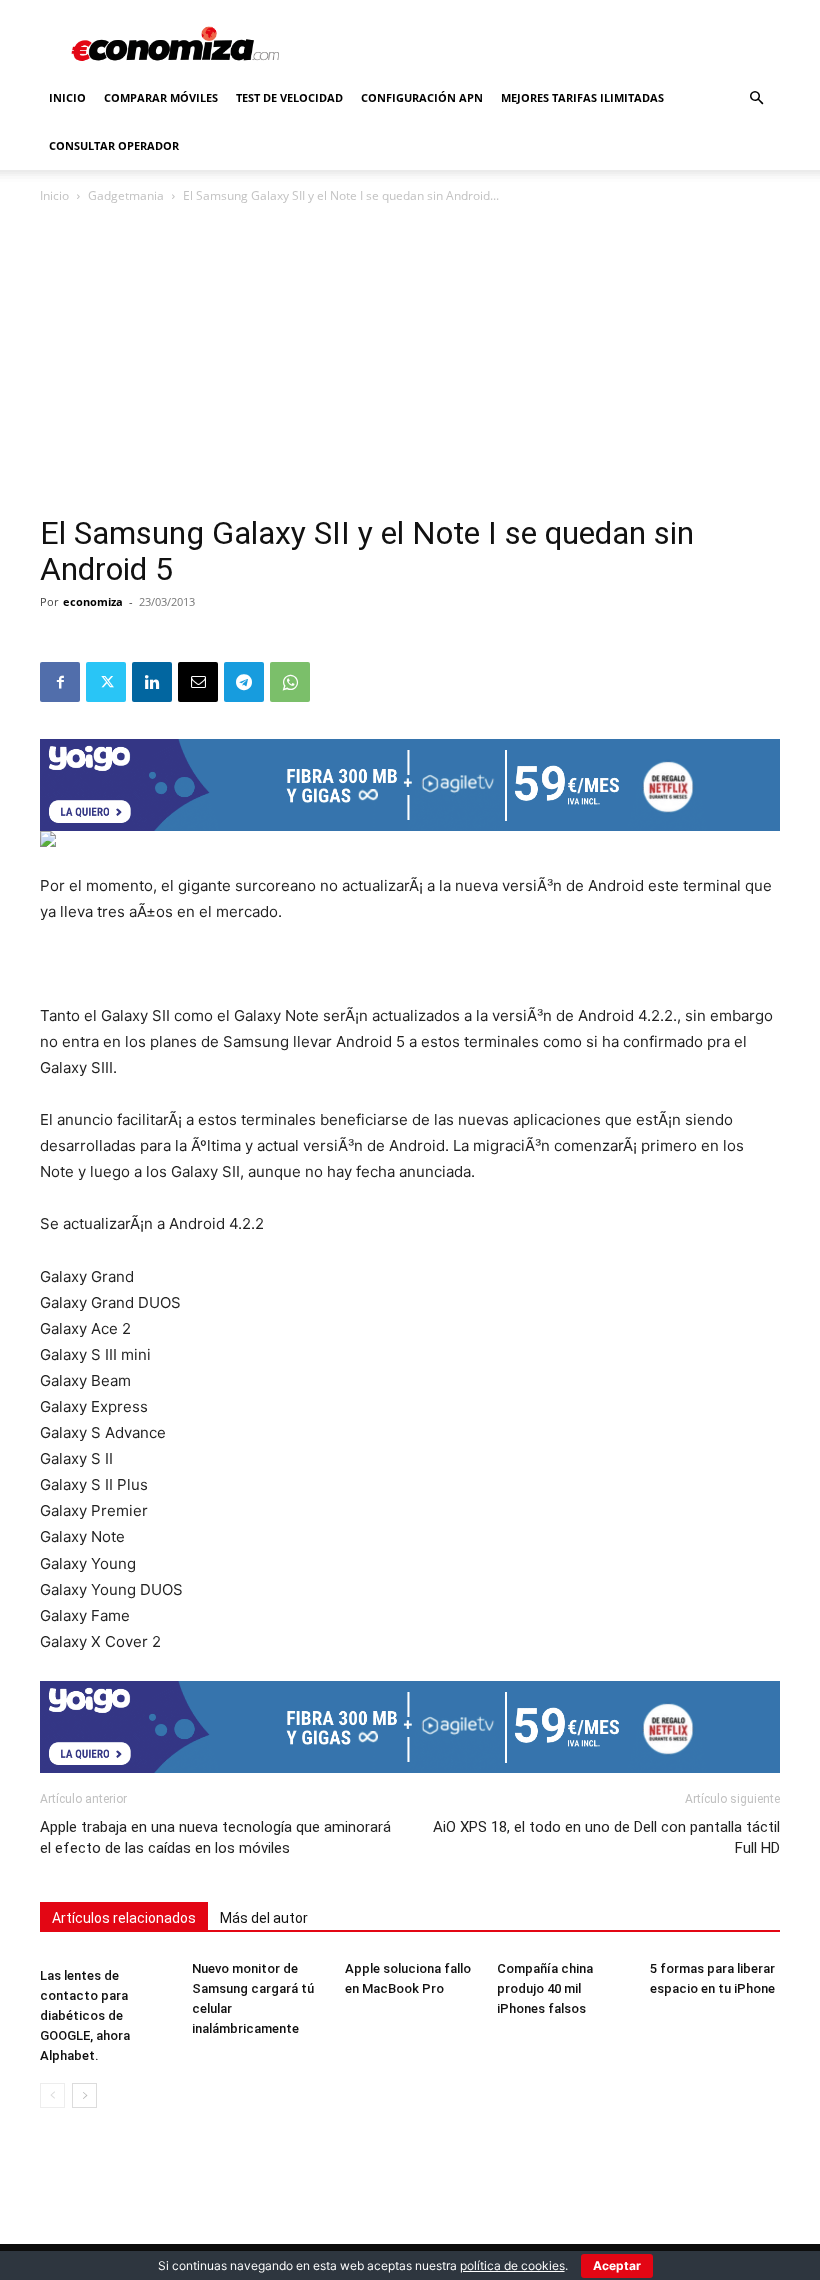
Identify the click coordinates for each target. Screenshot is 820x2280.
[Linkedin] (152, 682)
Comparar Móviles (161, 97)
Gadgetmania (126, 195)
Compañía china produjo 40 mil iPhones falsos (545, 1988)
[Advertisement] (410, 366)
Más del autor (264, 1918)
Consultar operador (114, 145)
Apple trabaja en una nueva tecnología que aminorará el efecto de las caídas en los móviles (215, 1837)
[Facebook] (60, 682)
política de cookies (512, 2265)
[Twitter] (106, 682)
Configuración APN (422, 97)
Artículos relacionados (124, 1918)
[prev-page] (52, 2095)
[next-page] (84, 2095)
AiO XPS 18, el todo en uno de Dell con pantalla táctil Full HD (606, 1837)
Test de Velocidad (289, 97)
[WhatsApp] (290, 682)
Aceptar (617, 2265)
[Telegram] (244, 682)
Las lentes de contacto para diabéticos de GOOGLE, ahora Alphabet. (85, 2015)
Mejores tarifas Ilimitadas (582, 97)
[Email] (198, 682)
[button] (756, 98)
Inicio (67, 97)
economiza (93, 601)
